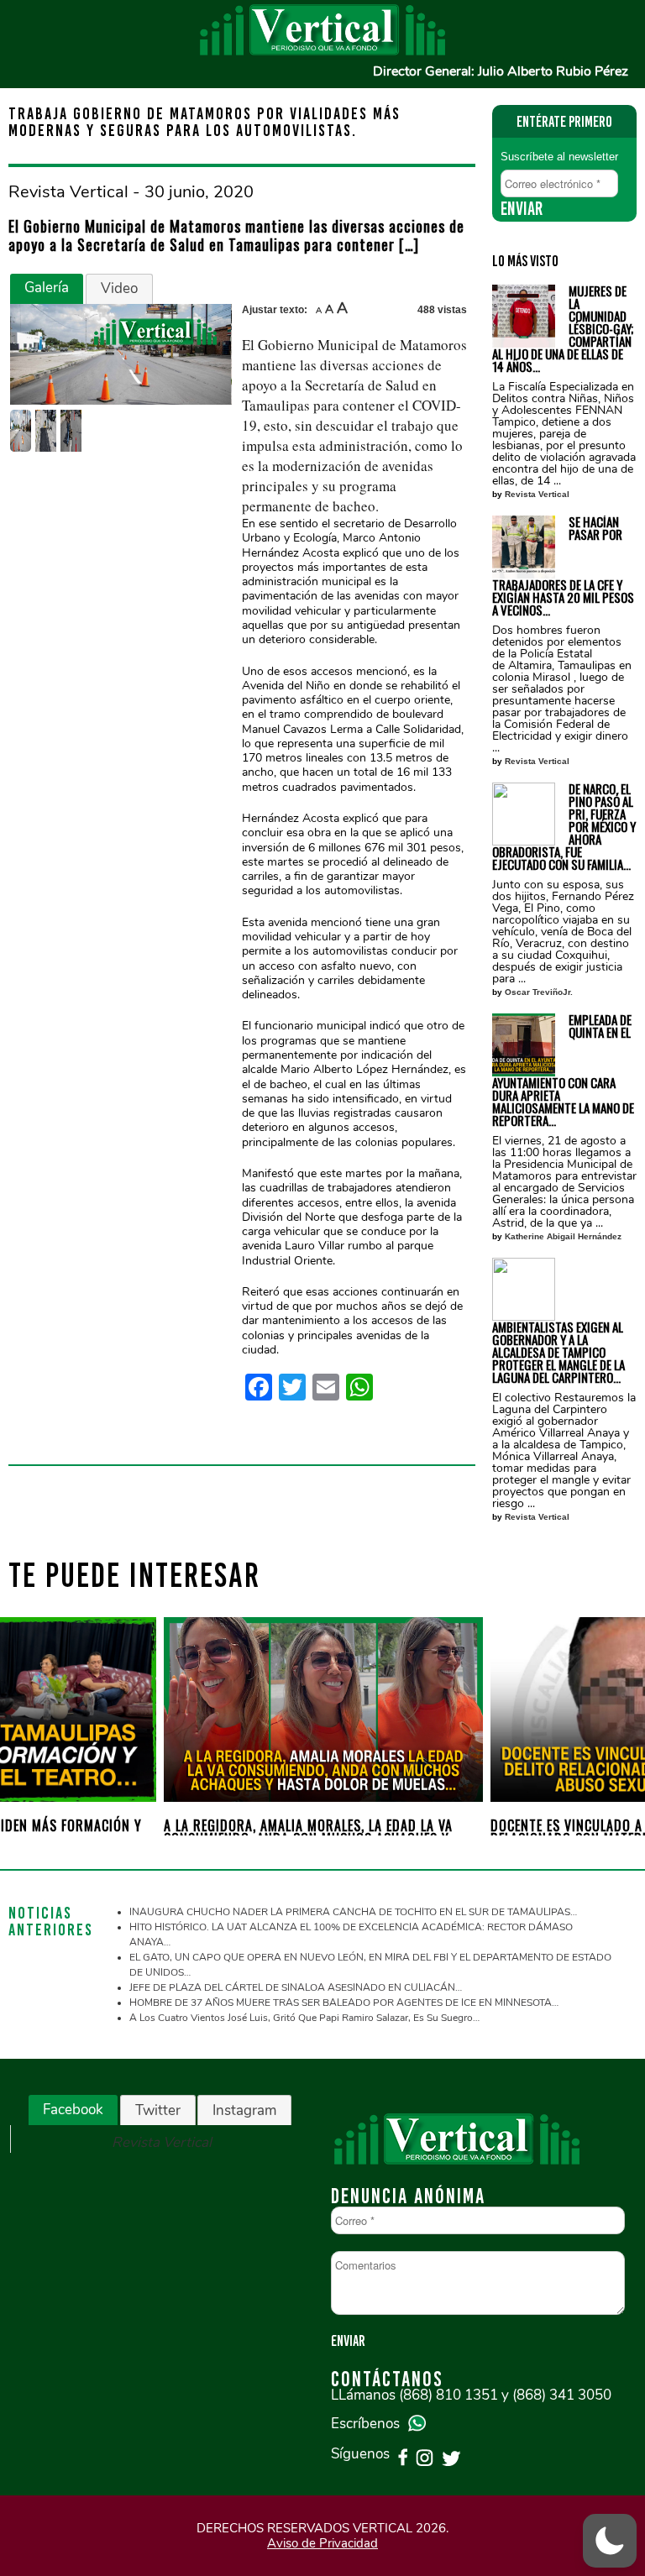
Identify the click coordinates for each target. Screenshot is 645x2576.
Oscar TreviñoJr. (539, 992)
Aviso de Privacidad (322, 2543)
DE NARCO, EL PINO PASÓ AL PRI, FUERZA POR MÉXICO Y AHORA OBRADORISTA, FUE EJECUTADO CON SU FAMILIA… (564, 827)
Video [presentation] (119, 288)
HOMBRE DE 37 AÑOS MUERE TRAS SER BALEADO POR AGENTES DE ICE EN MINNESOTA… (344, 2003)
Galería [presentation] (47, 288)
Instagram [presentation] (244, 2110)
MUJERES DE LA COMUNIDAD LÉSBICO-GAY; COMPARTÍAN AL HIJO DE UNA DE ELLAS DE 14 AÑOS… (563, 329)
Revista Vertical (537, 494)
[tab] (47, 289)
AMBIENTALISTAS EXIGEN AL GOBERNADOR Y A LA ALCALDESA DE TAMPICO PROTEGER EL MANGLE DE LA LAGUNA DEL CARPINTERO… (558, 1351)
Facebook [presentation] (73, 2110)
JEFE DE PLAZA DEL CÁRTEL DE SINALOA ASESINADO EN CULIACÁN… (296, 1987)
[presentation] (35, 1717)
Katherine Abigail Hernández (563, 1236)
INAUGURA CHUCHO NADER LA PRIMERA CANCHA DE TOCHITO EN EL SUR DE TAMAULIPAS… (353, 1912)
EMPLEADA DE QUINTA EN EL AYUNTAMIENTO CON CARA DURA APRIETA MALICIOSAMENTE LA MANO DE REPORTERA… (563, 1070)
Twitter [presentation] (158, 2110)
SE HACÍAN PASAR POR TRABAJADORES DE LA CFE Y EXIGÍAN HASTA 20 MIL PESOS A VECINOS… (563, 566)
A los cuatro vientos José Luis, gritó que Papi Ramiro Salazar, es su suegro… (304, 2018)
